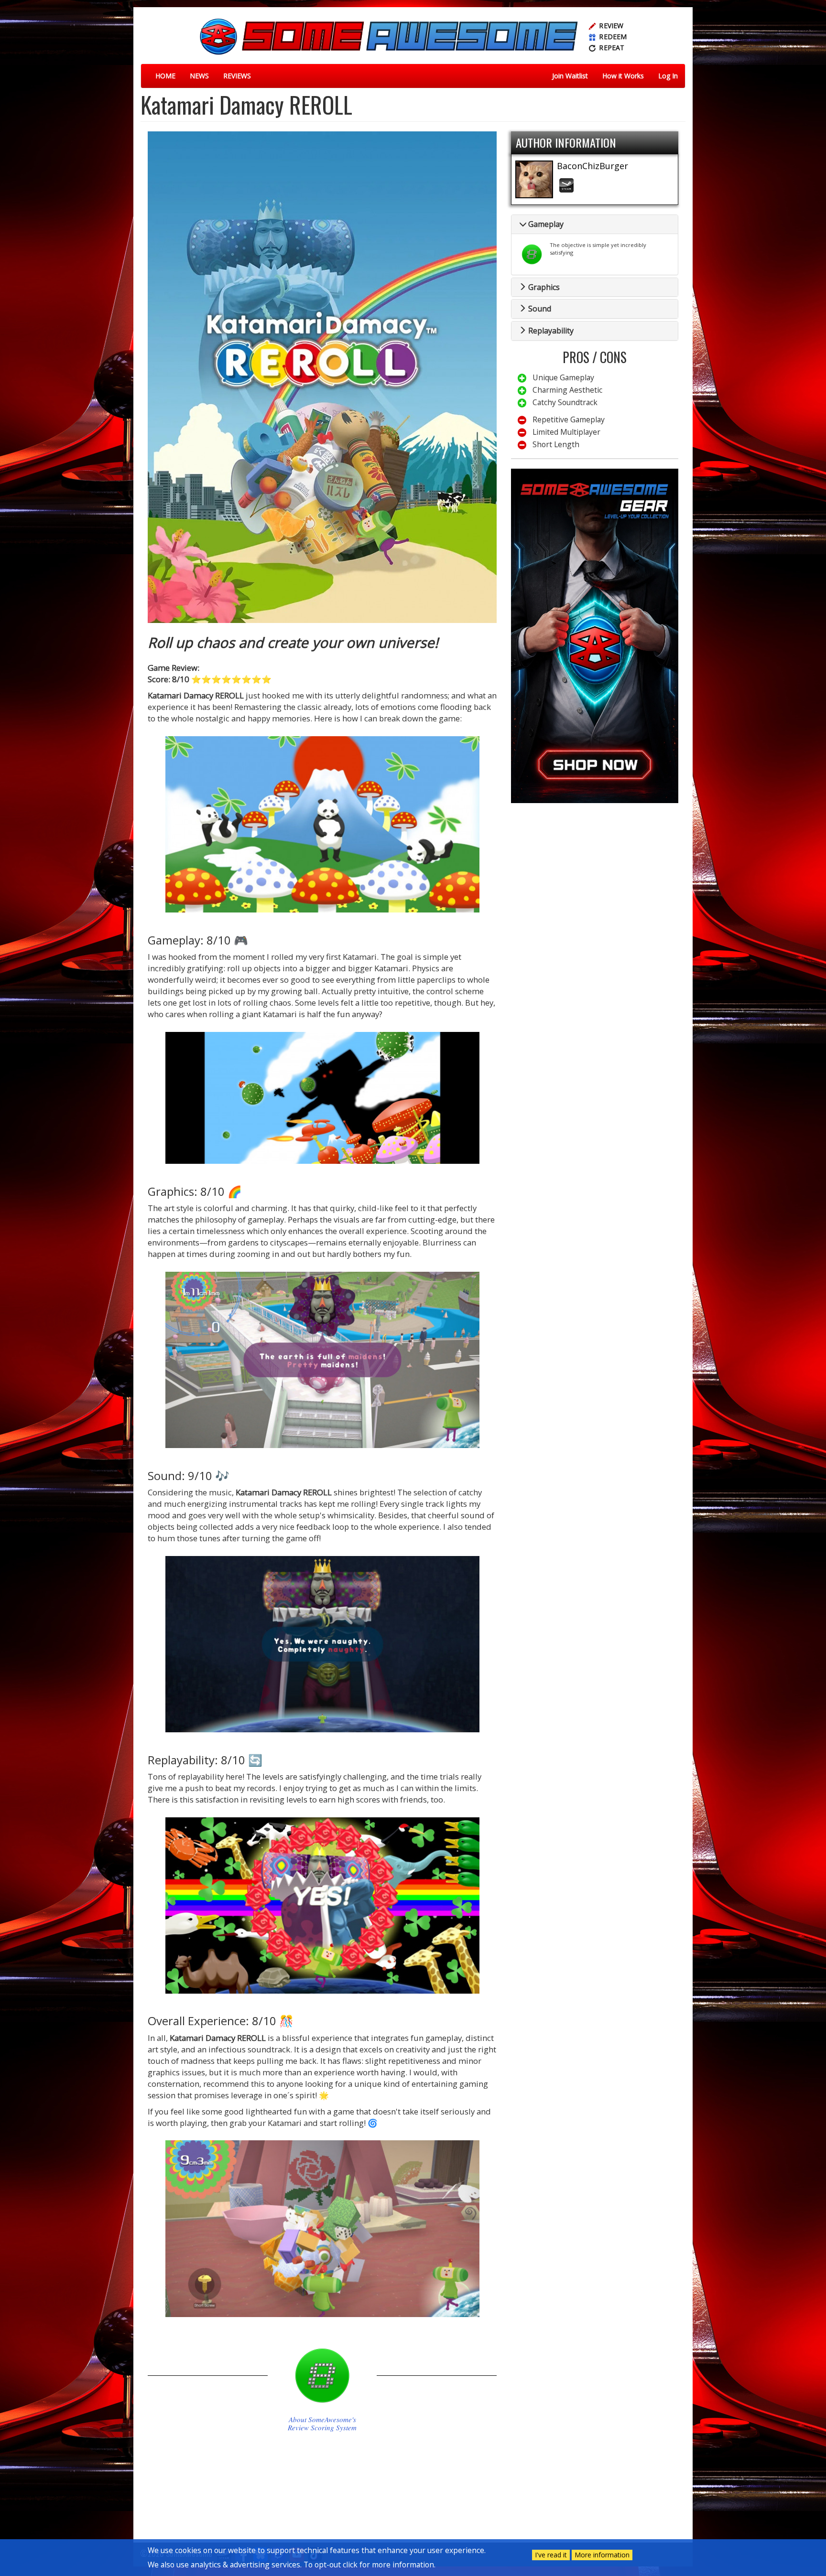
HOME (165, 76)
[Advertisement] (595, 877)
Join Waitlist (570, 76)
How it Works (623, 76)
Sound (539, 309)
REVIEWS (237, 76)
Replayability (550, 331)
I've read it (551, 2555)
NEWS (199, 76)
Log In (668, 76)
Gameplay (545, 224)
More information (602, 2555)
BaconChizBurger (592, 166)
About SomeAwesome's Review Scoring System (322, 2424)
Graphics (543, 287)
